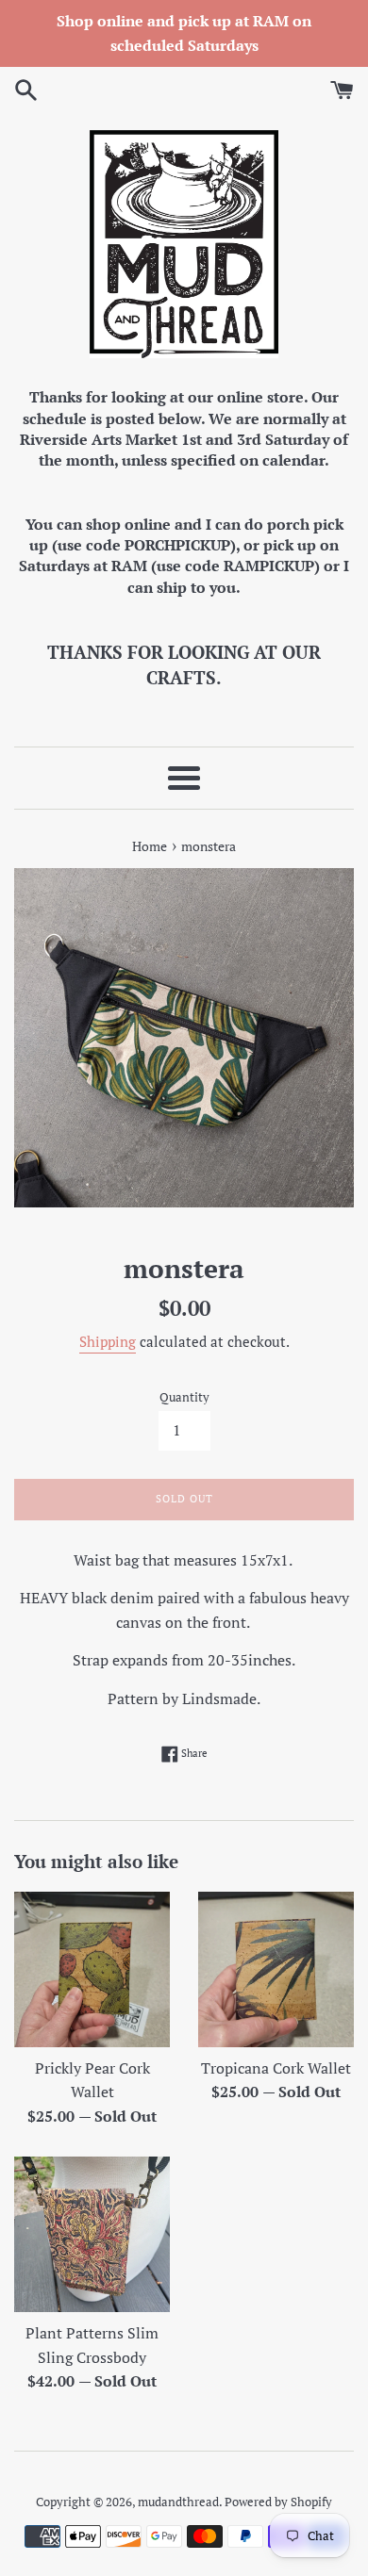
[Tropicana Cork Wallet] (276, 1969)
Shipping (108, 1341)
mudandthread (178, 2502)
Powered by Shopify (278, 2502)
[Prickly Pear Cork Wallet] (92, 1969)
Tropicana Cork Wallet (276, 2068)
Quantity (184, 1397)
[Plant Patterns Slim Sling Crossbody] (92, 2234)
